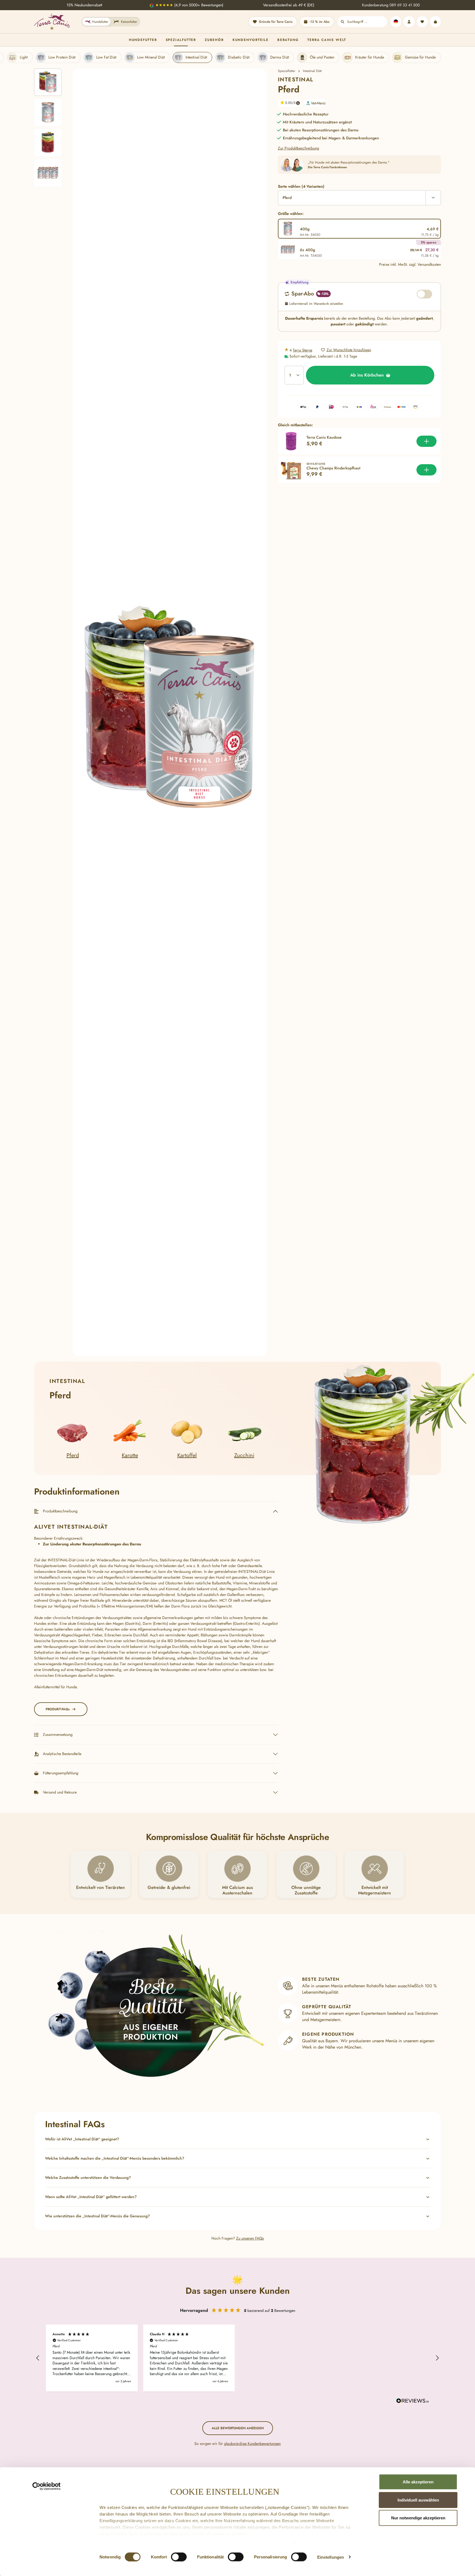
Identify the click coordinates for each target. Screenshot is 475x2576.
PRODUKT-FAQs (58, 1709)
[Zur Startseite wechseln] (52, 22)
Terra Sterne (303, 350)
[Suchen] (343, 22)
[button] (288, 103)
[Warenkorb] (435, 22)
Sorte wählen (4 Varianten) (301, 186)
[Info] (298, 103)
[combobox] (367, 22)
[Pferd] (170, 713)
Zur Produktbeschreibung (299, 148)
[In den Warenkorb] (426, 441)
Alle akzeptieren (418, 2482)
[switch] (179, 2557)
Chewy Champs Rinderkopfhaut (333, 468)
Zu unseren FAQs (250, 2238)
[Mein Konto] (409, 22)
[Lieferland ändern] (396, 22)
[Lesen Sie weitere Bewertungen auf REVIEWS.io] (413, 2401)
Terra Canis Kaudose (324, 438)
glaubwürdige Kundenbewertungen (252, 2444)
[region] (150, 713)
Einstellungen (331, 2557)
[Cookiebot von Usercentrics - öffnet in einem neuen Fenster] (47, 2486)
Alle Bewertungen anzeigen (238, 2428)
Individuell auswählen (418, 2500)
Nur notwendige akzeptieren (418, 2518)
